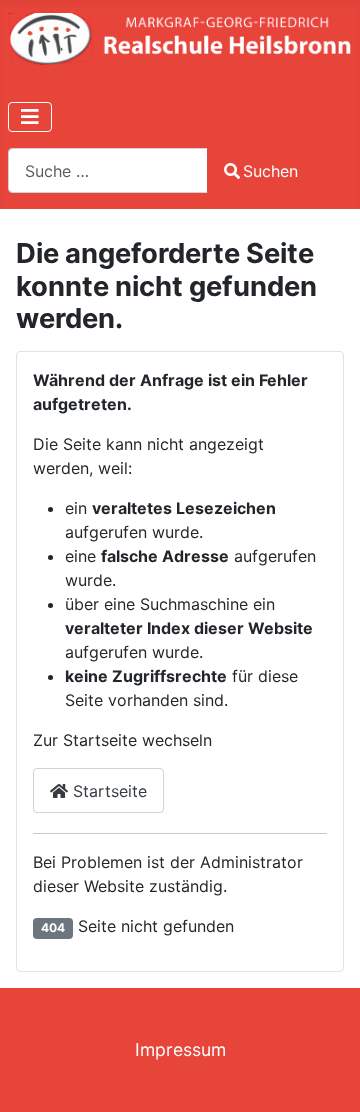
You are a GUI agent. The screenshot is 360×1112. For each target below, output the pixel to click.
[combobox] (108, 170)
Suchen (270, 171)
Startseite (107, 791)
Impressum (180, 1049)
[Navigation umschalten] (30, 117)
